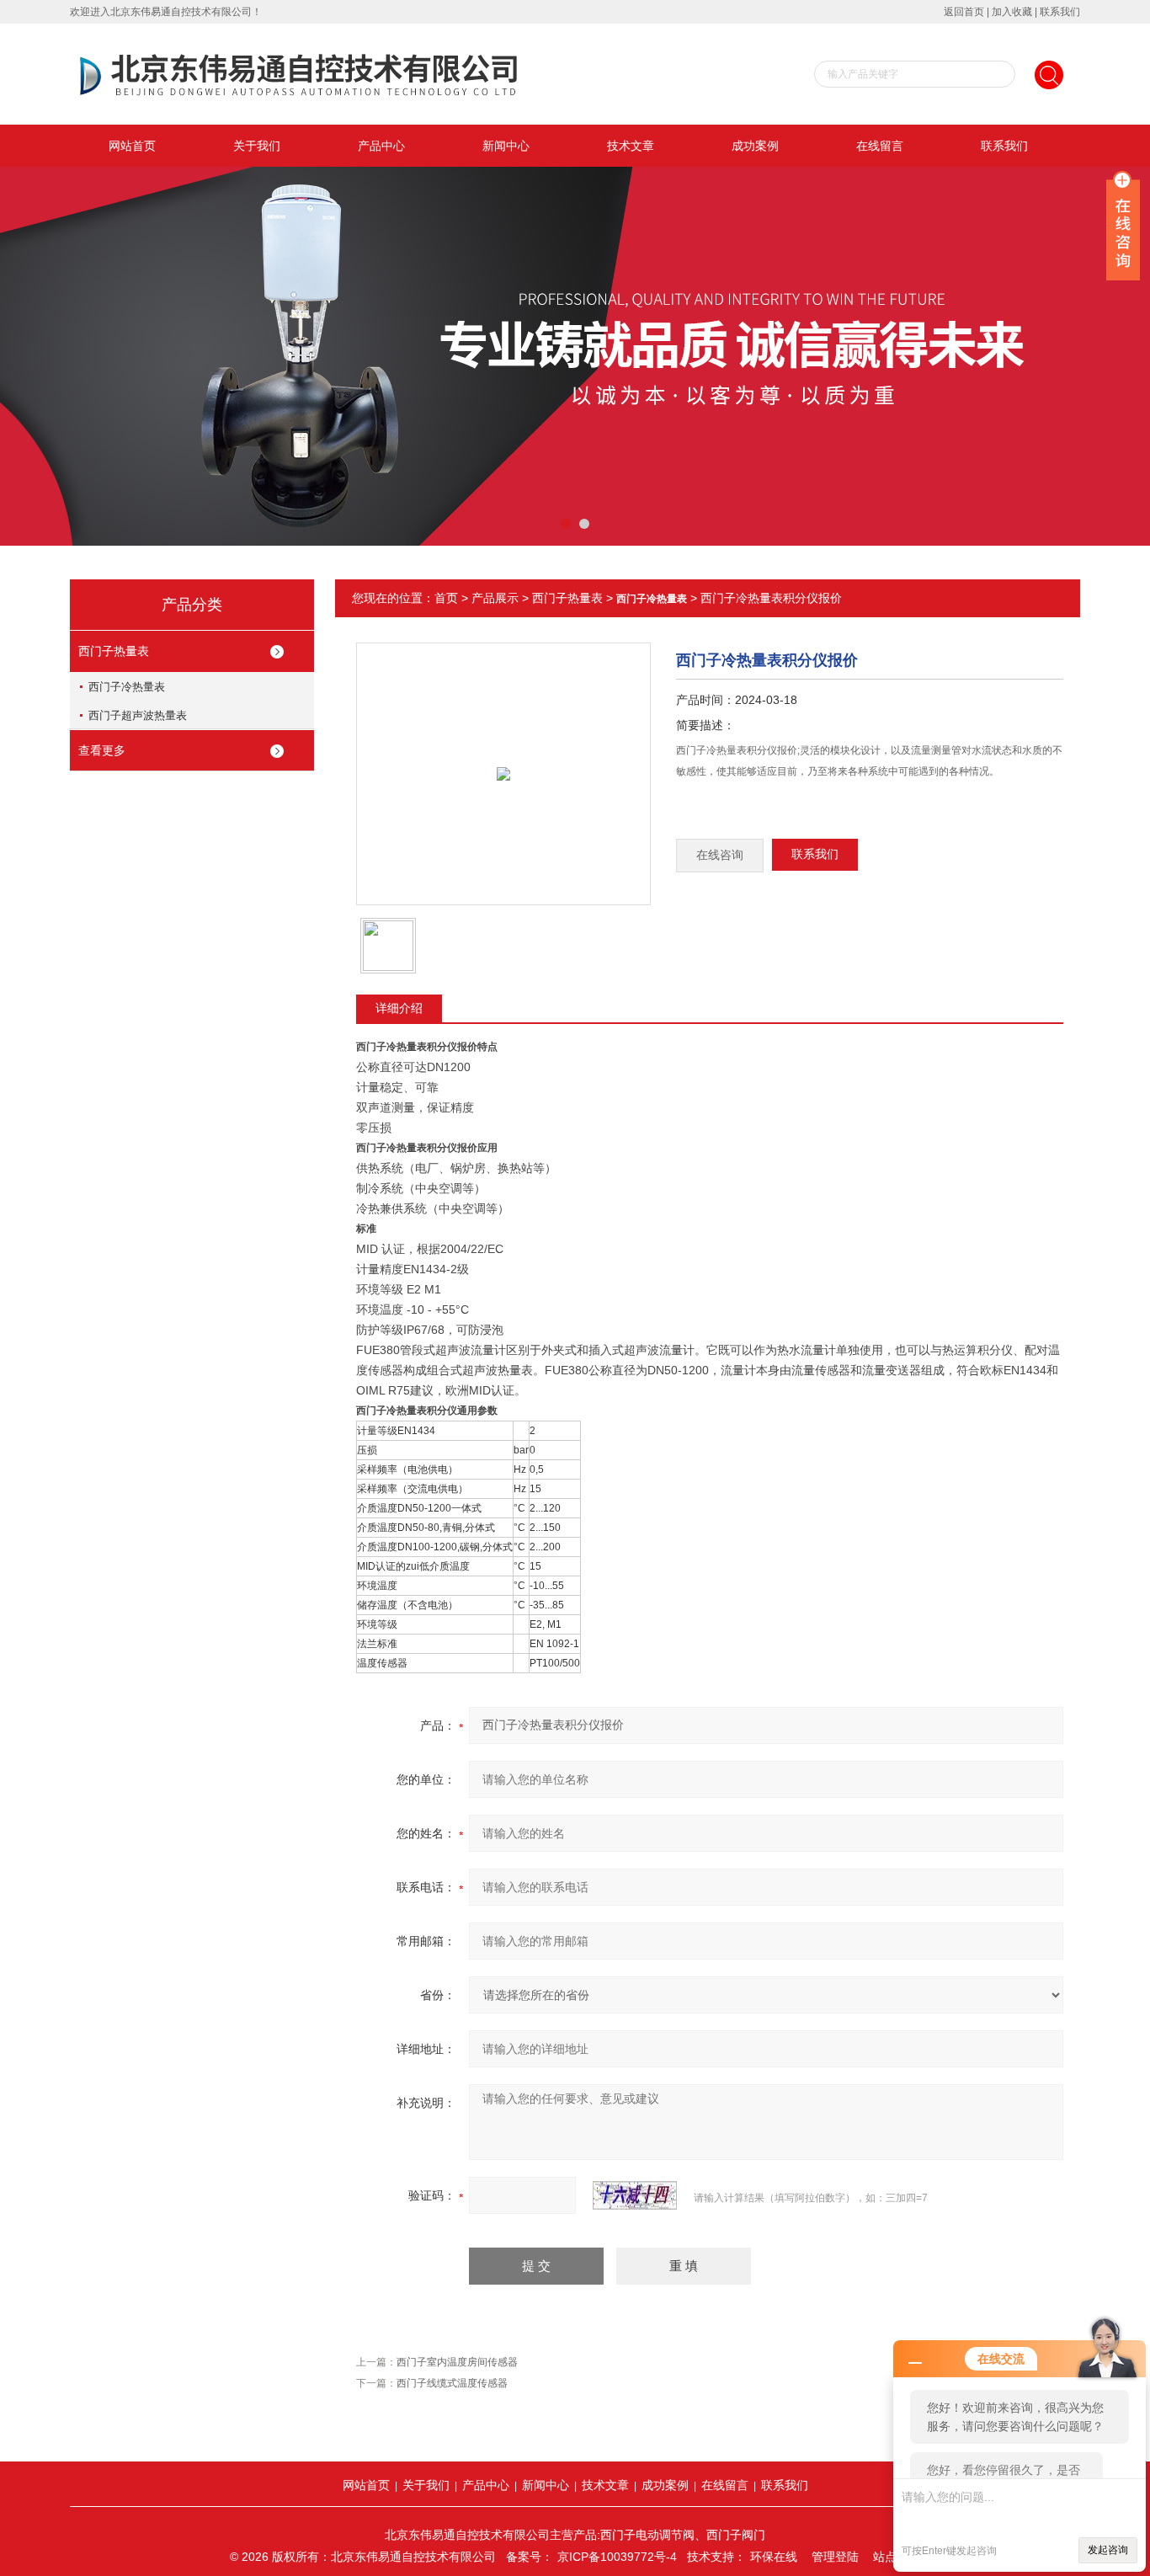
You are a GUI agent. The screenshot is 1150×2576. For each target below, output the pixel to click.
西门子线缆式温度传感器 (452, 2383)
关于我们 (257, 146)
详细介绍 (399, 1008)
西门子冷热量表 (127, 687)
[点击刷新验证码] (635, 2195)
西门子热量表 (114, 651)
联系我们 (1060, 12)
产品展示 (495, 598)
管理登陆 (835, 2557)
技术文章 (631, 146)
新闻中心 (506, 146)
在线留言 (880, 146)
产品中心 (381, 146)
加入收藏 (1012, 12)
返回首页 (964, 12)
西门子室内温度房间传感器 (457, 2362)
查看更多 (102, 750)
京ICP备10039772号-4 (617, 2557)
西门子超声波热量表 (138, 715)
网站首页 (132, 146)
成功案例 (755, 146)
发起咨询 (1108, 2550)
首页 (446, 598)
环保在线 (774, 2557)
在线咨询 (720, 855)
